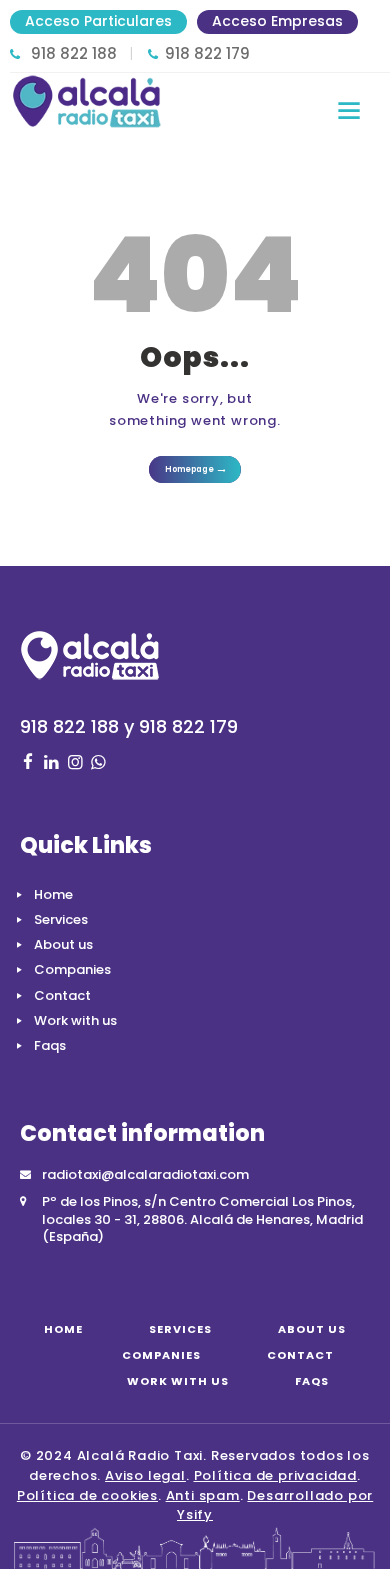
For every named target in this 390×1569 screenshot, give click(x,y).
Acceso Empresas (277, 21)
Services (61, 919)
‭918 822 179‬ (207, 53)
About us (63, 944)
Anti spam (203, 1495)
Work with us (75, 1020)
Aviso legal (145, 1475)
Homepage (189, 469)
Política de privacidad (276, 1475)
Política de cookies (87, 1495)
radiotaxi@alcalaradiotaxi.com (145, 1174)
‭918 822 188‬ (74, 53)
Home (53, 894)
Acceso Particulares (98, 21)
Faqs (50, 1045)
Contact (62, 995)
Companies (72, 969)
